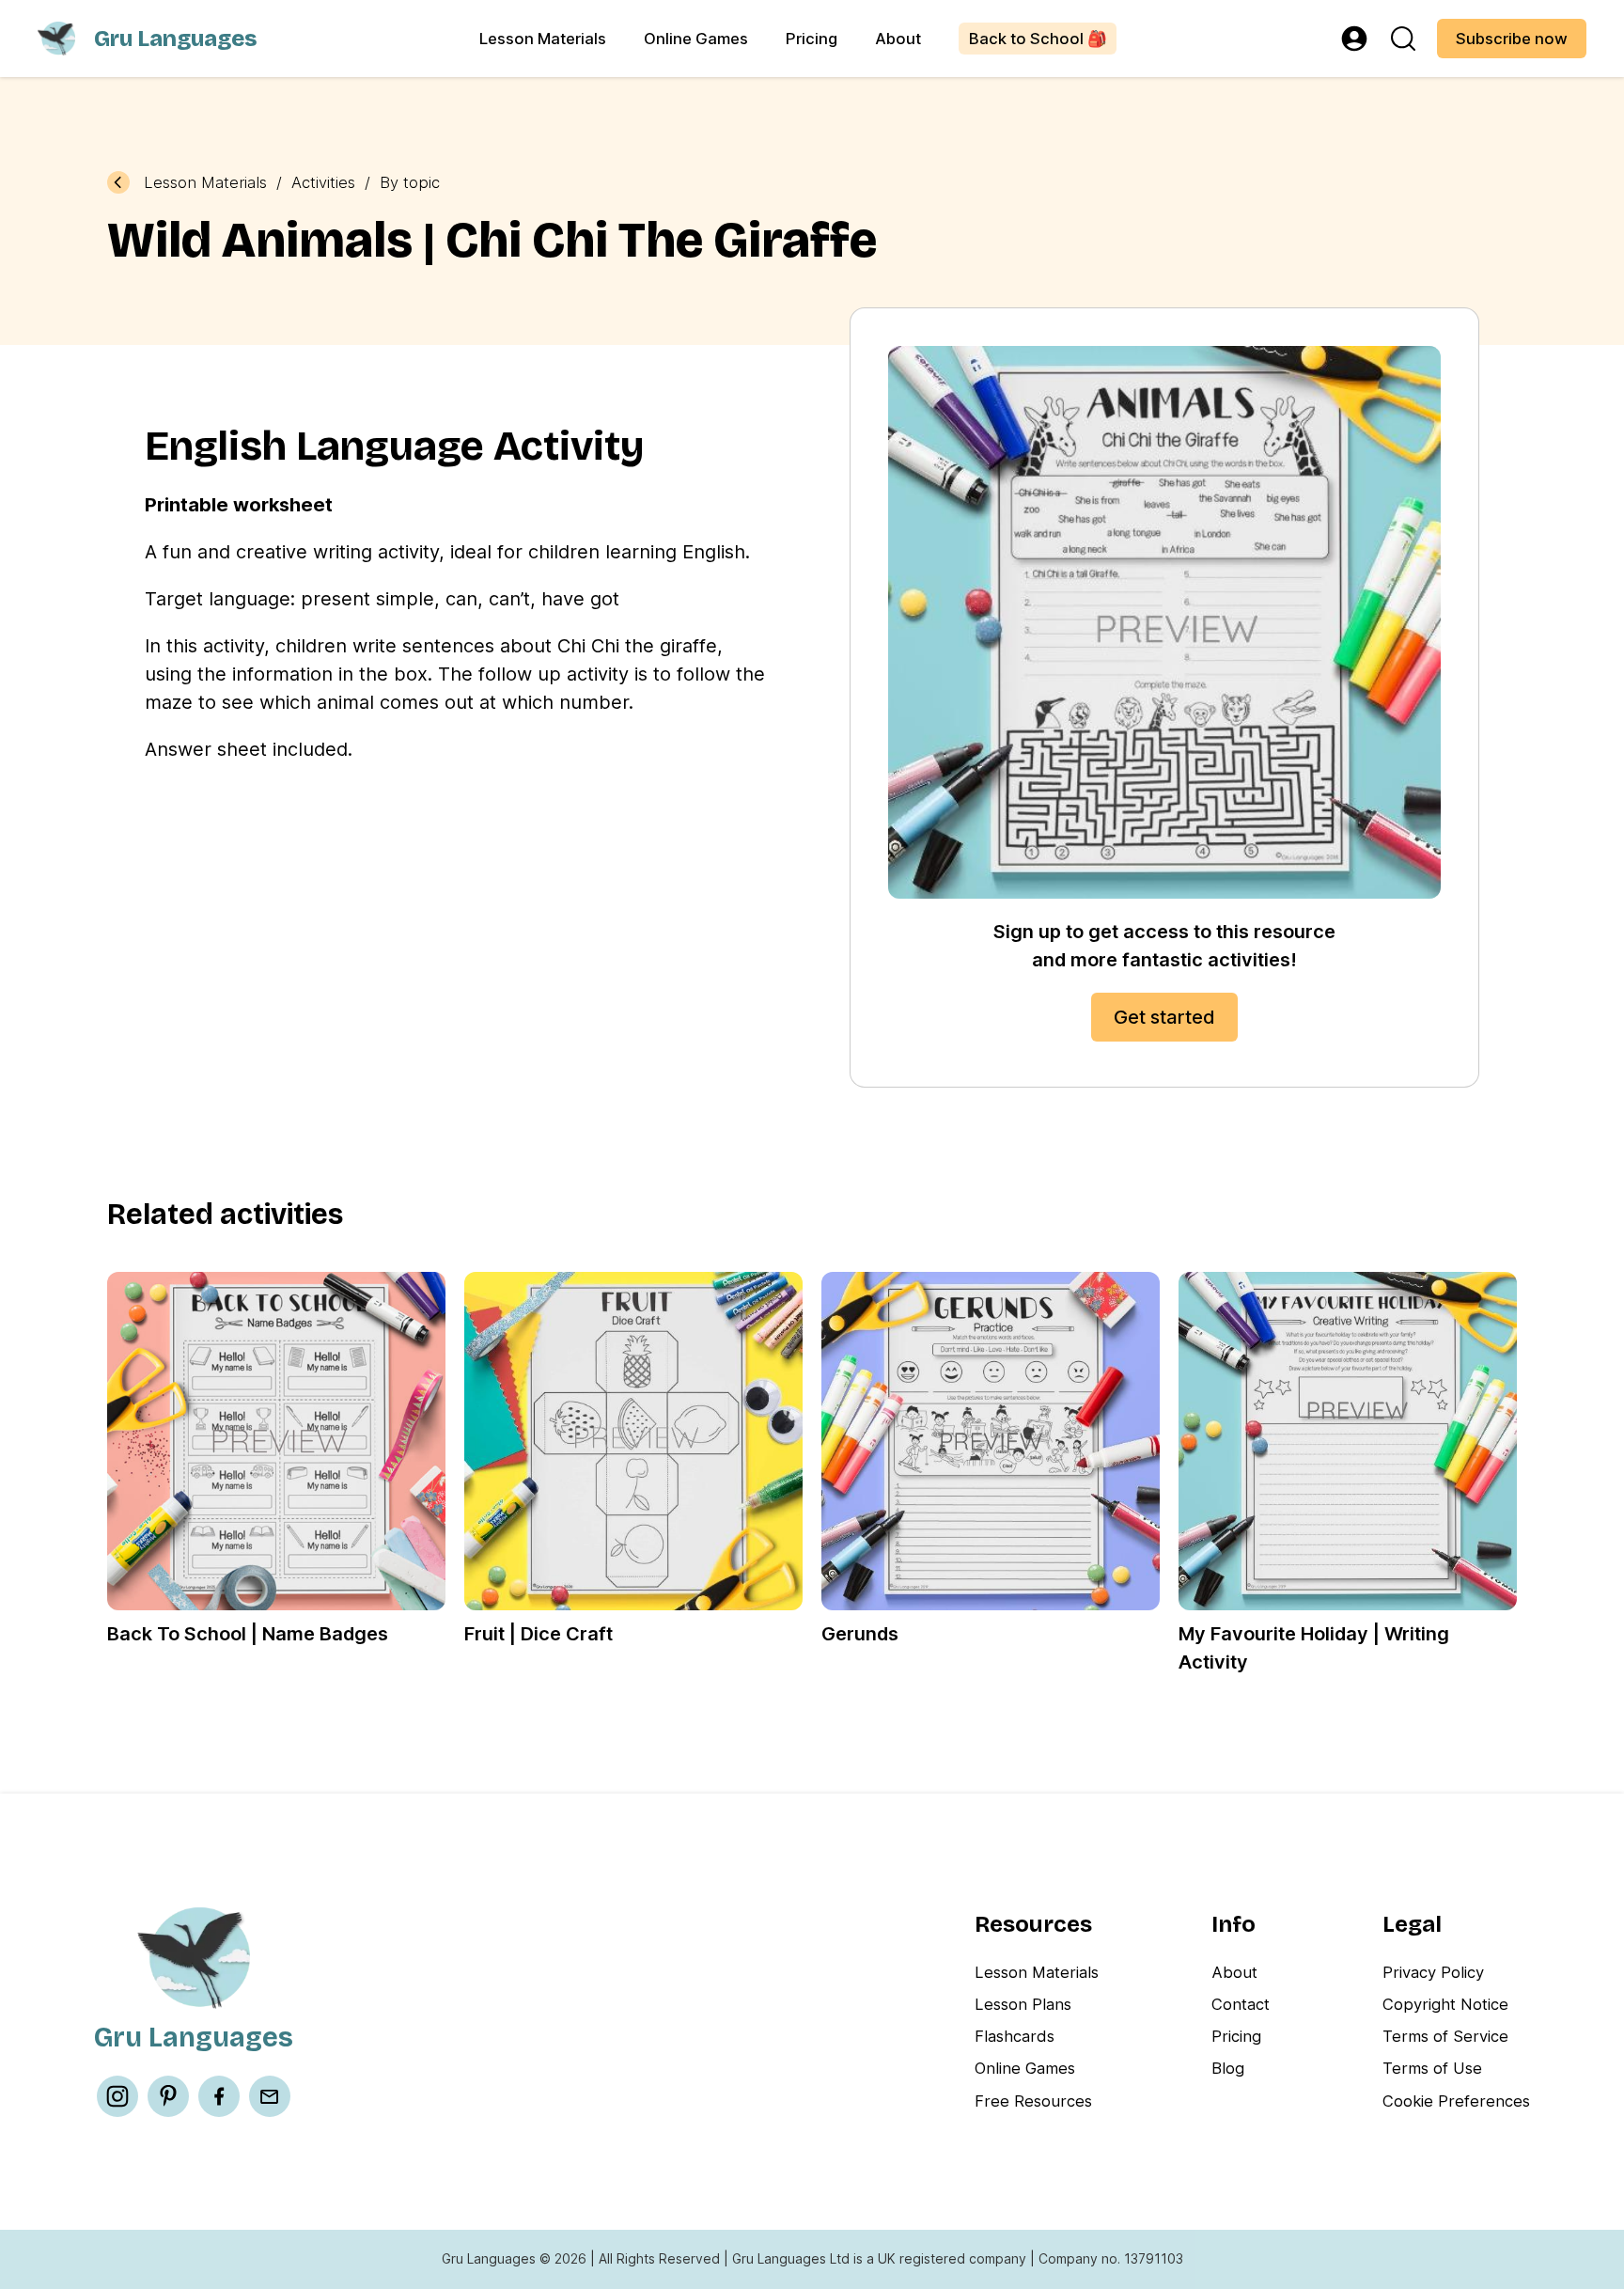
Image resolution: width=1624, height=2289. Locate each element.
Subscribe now (1512, 39)
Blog (1228, 2068)
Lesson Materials (543, 39)
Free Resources (1033, 2101)
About (898, 39)
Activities (323, 183)
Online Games (696, 39)
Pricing (812, 39)
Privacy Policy (1433, 1972)
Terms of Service (1445, 2036)
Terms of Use (1432, 2068)
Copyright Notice (1445, 2004)
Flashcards (1015, 2036)
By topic (410, 183)
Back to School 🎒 (1038, 39)
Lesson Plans (1023, 2004)
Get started (1164, 1017)
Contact (1241, 2004)
